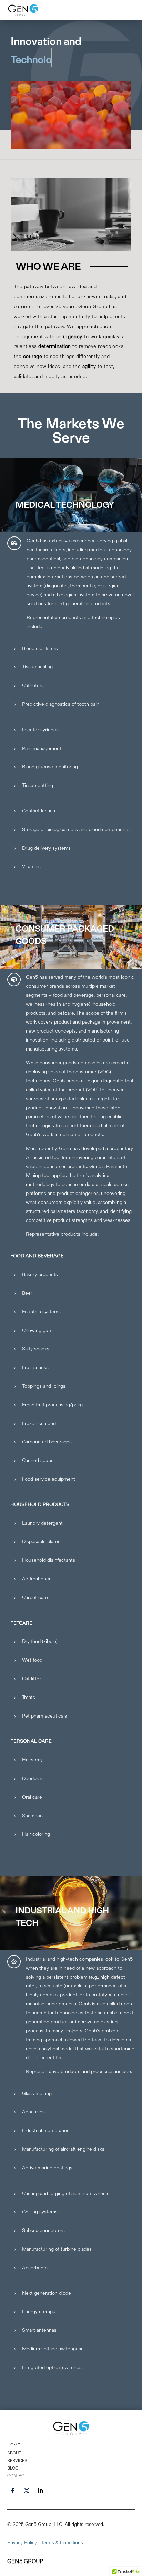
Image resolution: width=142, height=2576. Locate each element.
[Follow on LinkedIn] (40, 2491)
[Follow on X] (27, 2491)
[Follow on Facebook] (13, 2491)
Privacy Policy (22, 2542)
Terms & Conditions (62, 2542)
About (14, 2453)
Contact (17, 2476)
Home (14, 2445)
